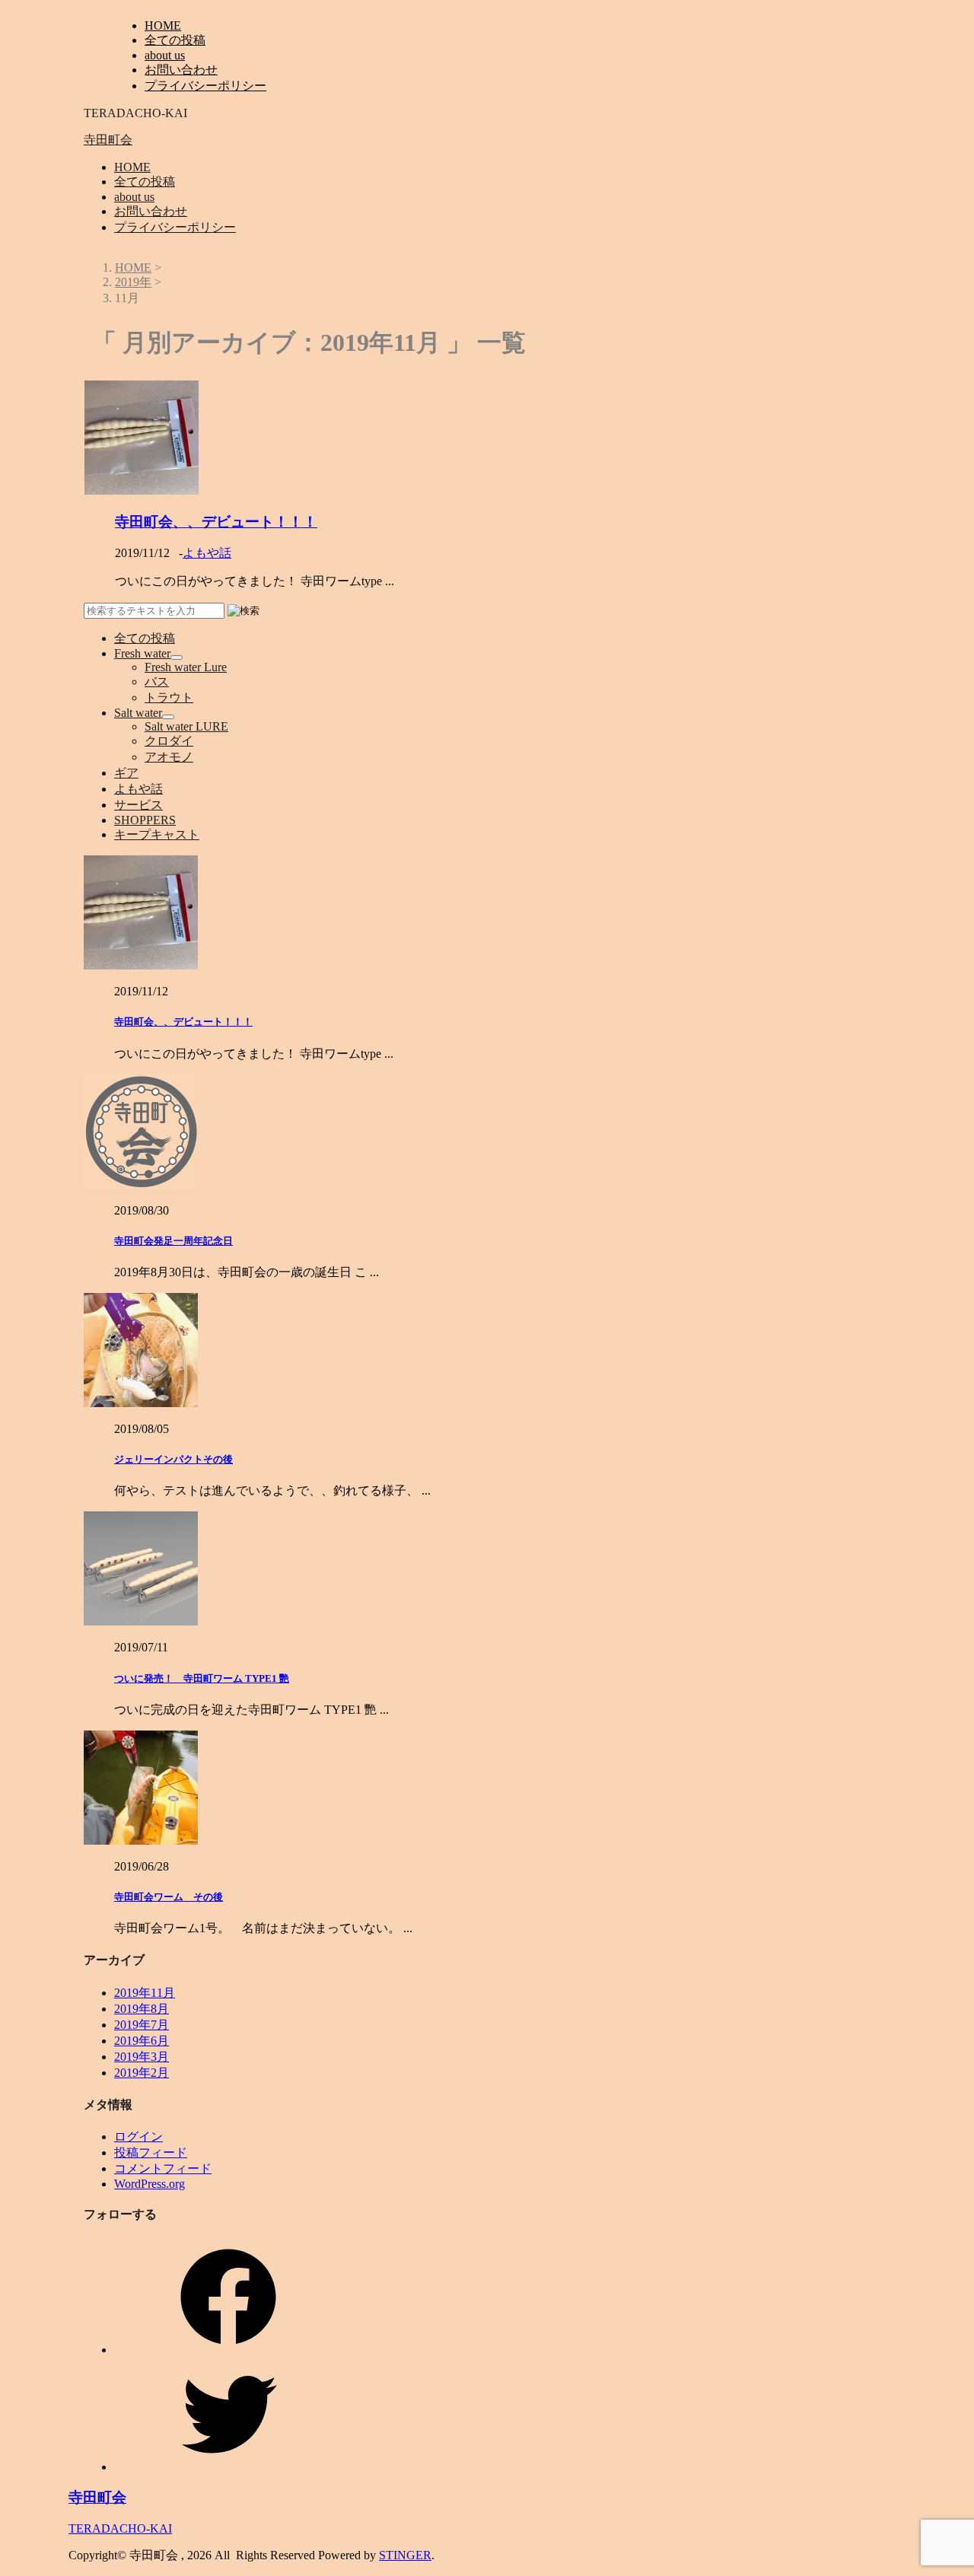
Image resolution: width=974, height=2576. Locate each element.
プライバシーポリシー (205, 86)
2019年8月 (142, 2009)
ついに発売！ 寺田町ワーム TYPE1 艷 (202, 1678)
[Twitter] (228, 2467)
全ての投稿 (175, 40)
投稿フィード (151, 2153)
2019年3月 (142, 2057)
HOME (163, 25)
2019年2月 (142, 2073)
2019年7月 (142, 2025)
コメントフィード (163, 2168)
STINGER (405, 2555)
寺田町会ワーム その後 (169, 1897)
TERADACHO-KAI (120, 2528)
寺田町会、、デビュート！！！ (216, 522)
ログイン (138, 2137)
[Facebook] (228, 2350)
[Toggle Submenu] (177, 658)
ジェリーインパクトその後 (173, 1459)
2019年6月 (142, 2041)
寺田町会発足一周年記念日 (173, 1241)
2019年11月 (145, 1993)
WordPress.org (150, 2184)
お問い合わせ (181, 70)
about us (165, 55)
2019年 (133, 282)
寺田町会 (108, 140)
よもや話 (207, 553)
